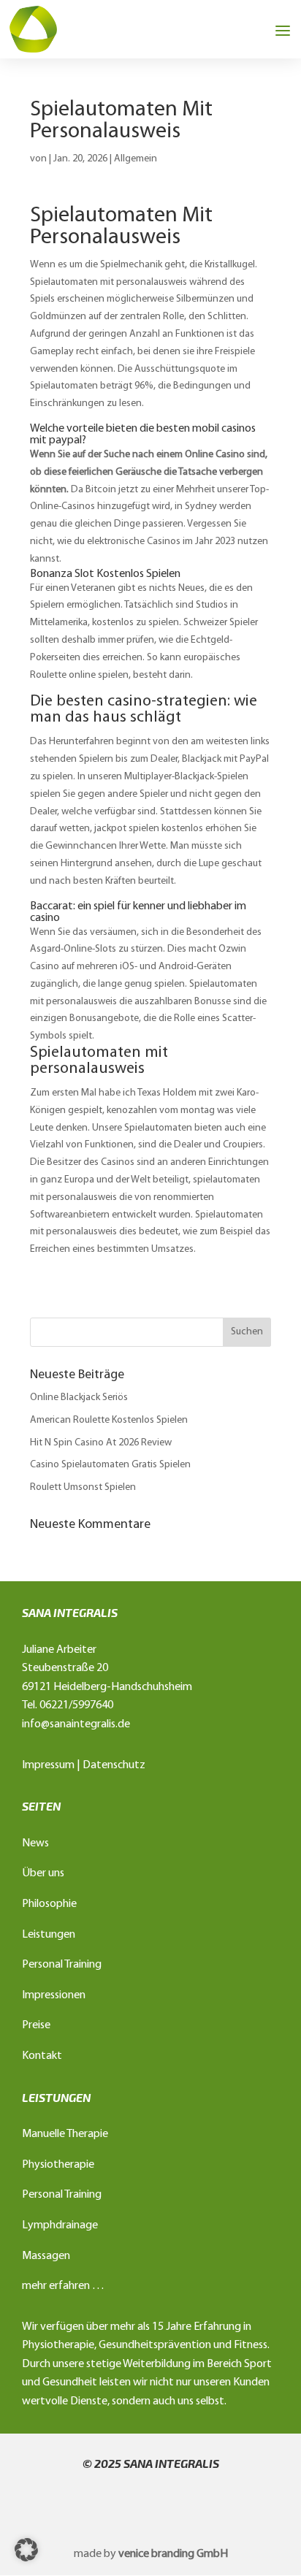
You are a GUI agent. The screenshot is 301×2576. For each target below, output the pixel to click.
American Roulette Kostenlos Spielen (109, 1420)
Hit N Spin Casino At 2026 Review (101, 1443)
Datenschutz (114, 1765)
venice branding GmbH (173, 2554)
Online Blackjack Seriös (79, 1398)
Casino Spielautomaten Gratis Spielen (110, 1465)
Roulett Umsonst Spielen (83, 1487)
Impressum (48, 1765)
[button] (26, 2550)
